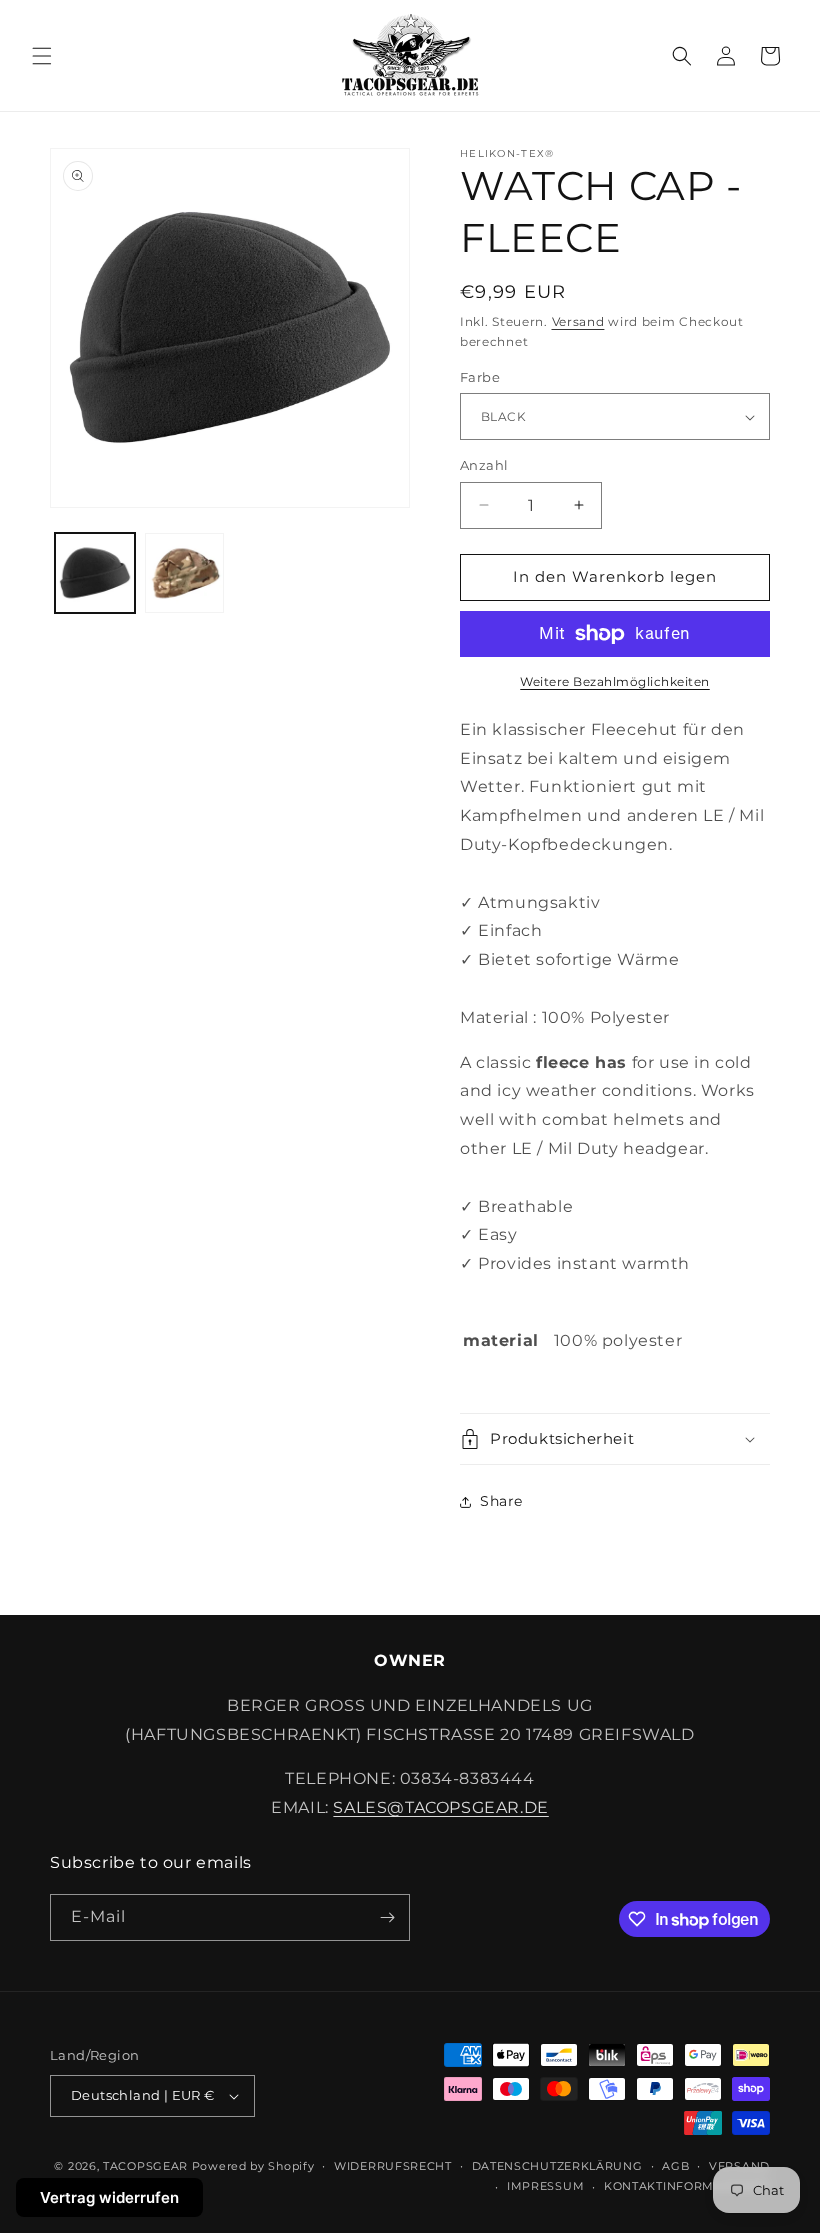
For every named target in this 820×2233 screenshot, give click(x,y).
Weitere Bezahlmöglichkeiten (615, 681)
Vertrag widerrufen (109, 2197)
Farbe (480, 377)
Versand (578, 321)
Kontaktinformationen (687, 2186)
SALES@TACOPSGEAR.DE (440, 1807)
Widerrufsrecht (393, 2166)
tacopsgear (145, 2166)
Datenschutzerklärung (557, 2166)
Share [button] (501, 1501)
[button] (42, 56)
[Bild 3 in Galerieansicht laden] (185, 573)
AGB (675, 2166)
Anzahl (484, 465)
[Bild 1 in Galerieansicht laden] (95, 573)
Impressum (545, 2186)
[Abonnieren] (387, 1917)
